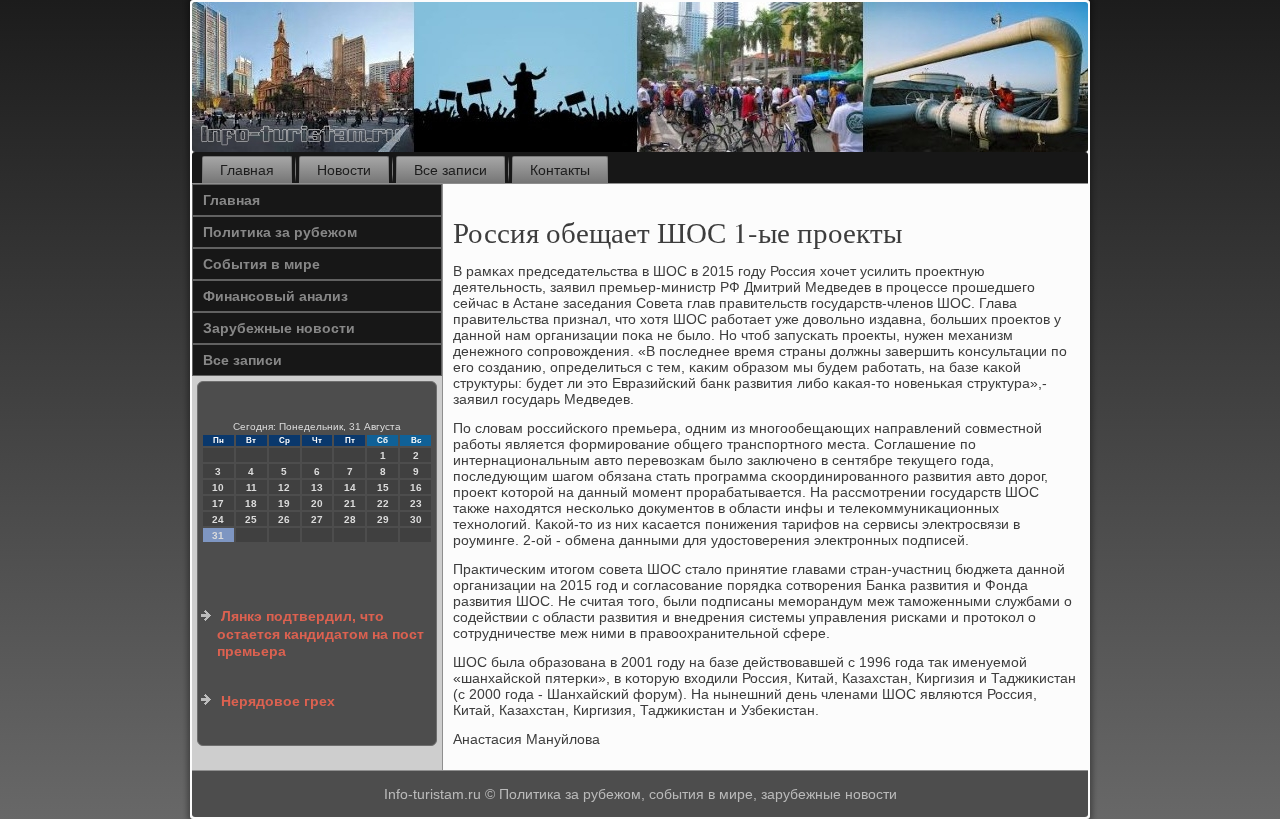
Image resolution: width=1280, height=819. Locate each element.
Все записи (450, 170)
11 (251, 487)
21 (350, 503)
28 (350, 519)
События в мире (261, 264)
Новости (344, 170)
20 (317, 503)
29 (383, 519)
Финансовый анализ (275, 296)
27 (317, 519)
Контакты (560, 170)
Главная (247, 170)
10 (218, 487)
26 (284, 519)
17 (218, 503)
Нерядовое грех (278, 701)
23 (416, 503)
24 (218, 519)
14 (350, 487)
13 (317, 487)
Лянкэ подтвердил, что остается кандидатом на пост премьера (320, 633)
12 (284, 487)
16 (416, 487)
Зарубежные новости (279, 328)
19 (284, 503)
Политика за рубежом (280, 232)
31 (218, 535)
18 (251, 503)
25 (251, 519)
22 (383, 503)
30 (416, 519)
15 (383, 487)
